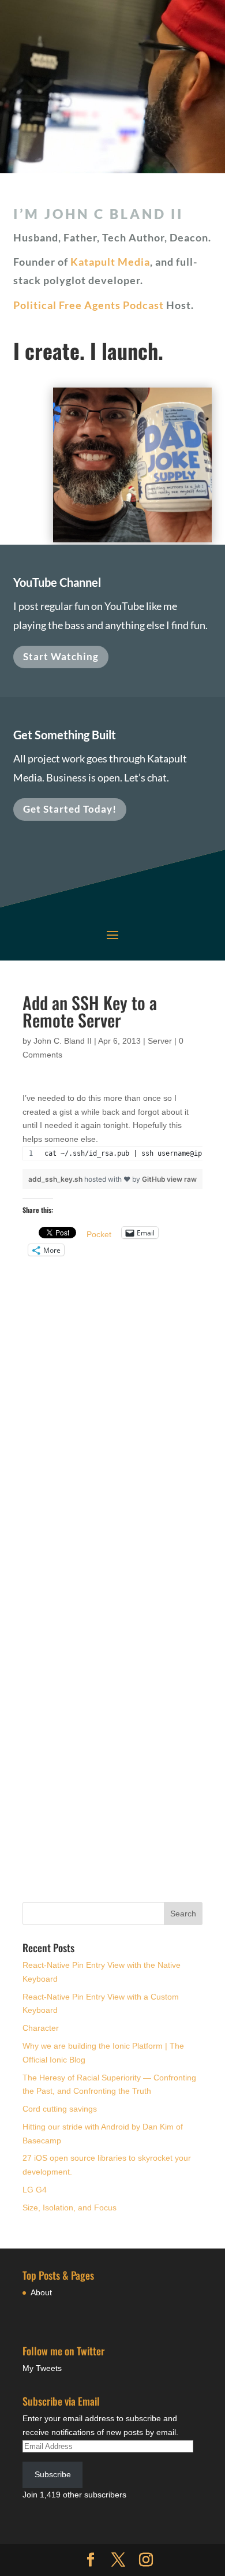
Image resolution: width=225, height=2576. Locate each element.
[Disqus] (112, 1414)
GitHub (154, 1179)
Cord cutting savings (60, 2109)
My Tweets (42, 2368)
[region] (112, 1158)
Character (41, 2028)
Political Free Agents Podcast (89, 305)
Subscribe (53, 2474)
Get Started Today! (70, 809)
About (41, 2292)
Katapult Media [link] (110, 262)
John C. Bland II (63, 1041)
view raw (182, 1179)
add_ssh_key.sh (56, 1179)
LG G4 (35, 2190)
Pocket (99, 1234)
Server (160, 1041)
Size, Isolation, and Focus (70, 2208)
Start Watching (61, 656)
